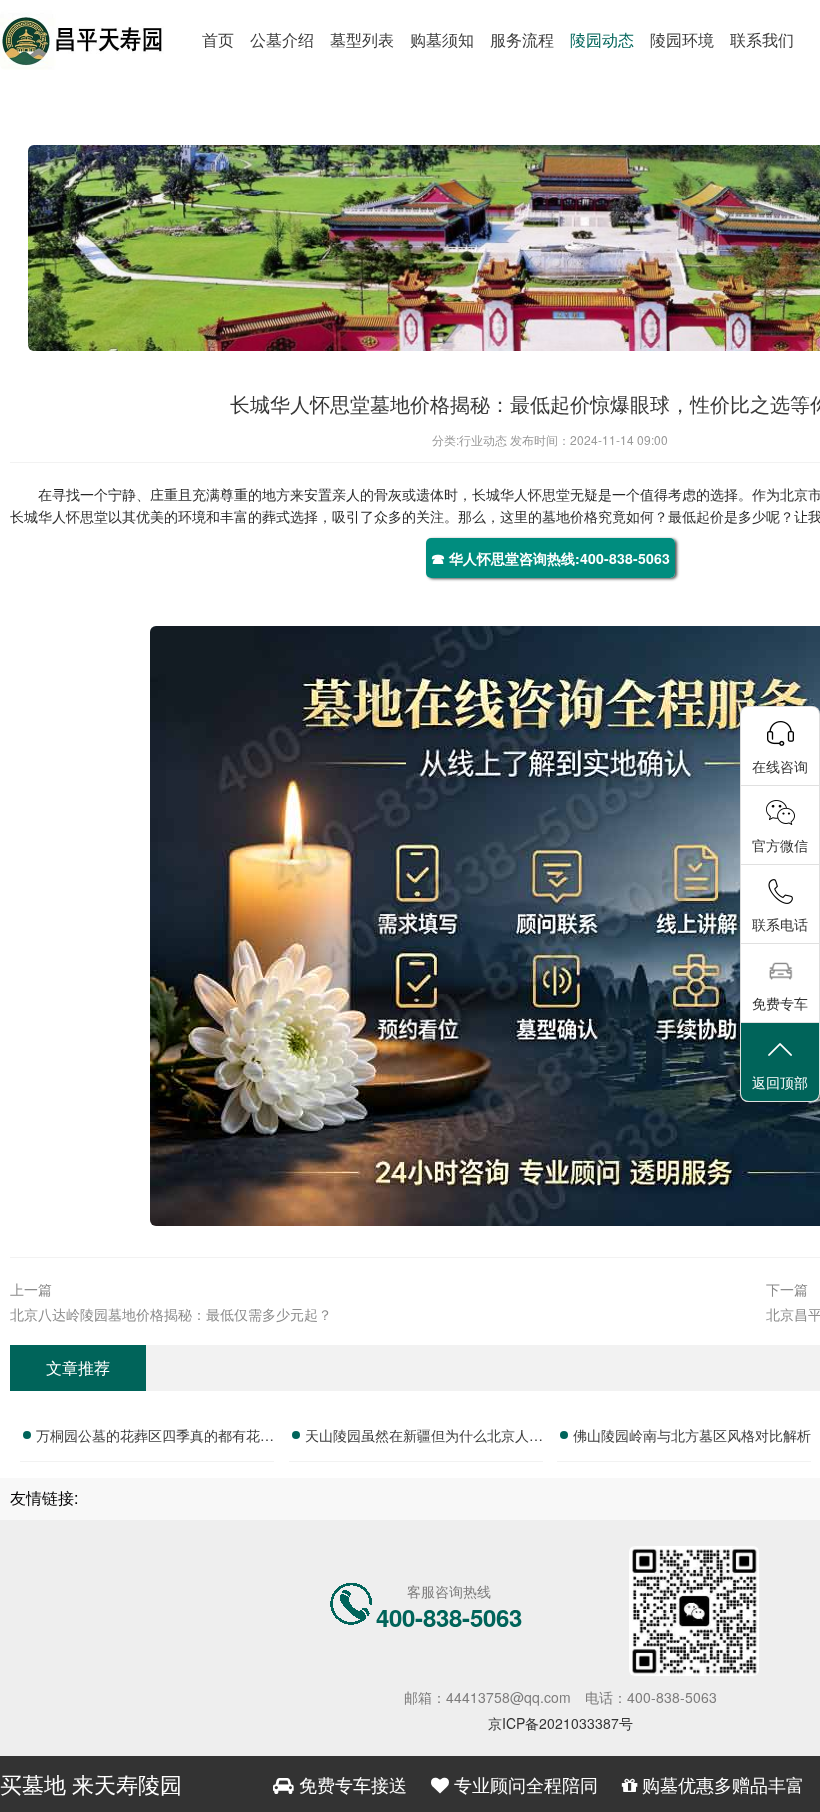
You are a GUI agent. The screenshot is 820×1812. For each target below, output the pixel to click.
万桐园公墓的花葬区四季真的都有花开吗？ (155, 1438)
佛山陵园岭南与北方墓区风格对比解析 (692, 1435)
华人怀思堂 (535, 494)
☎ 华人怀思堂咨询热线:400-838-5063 (550, 558)
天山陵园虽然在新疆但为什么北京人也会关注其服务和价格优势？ (424, 1438)
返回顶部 (780, 1082)
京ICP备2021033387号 (560, 1723)
